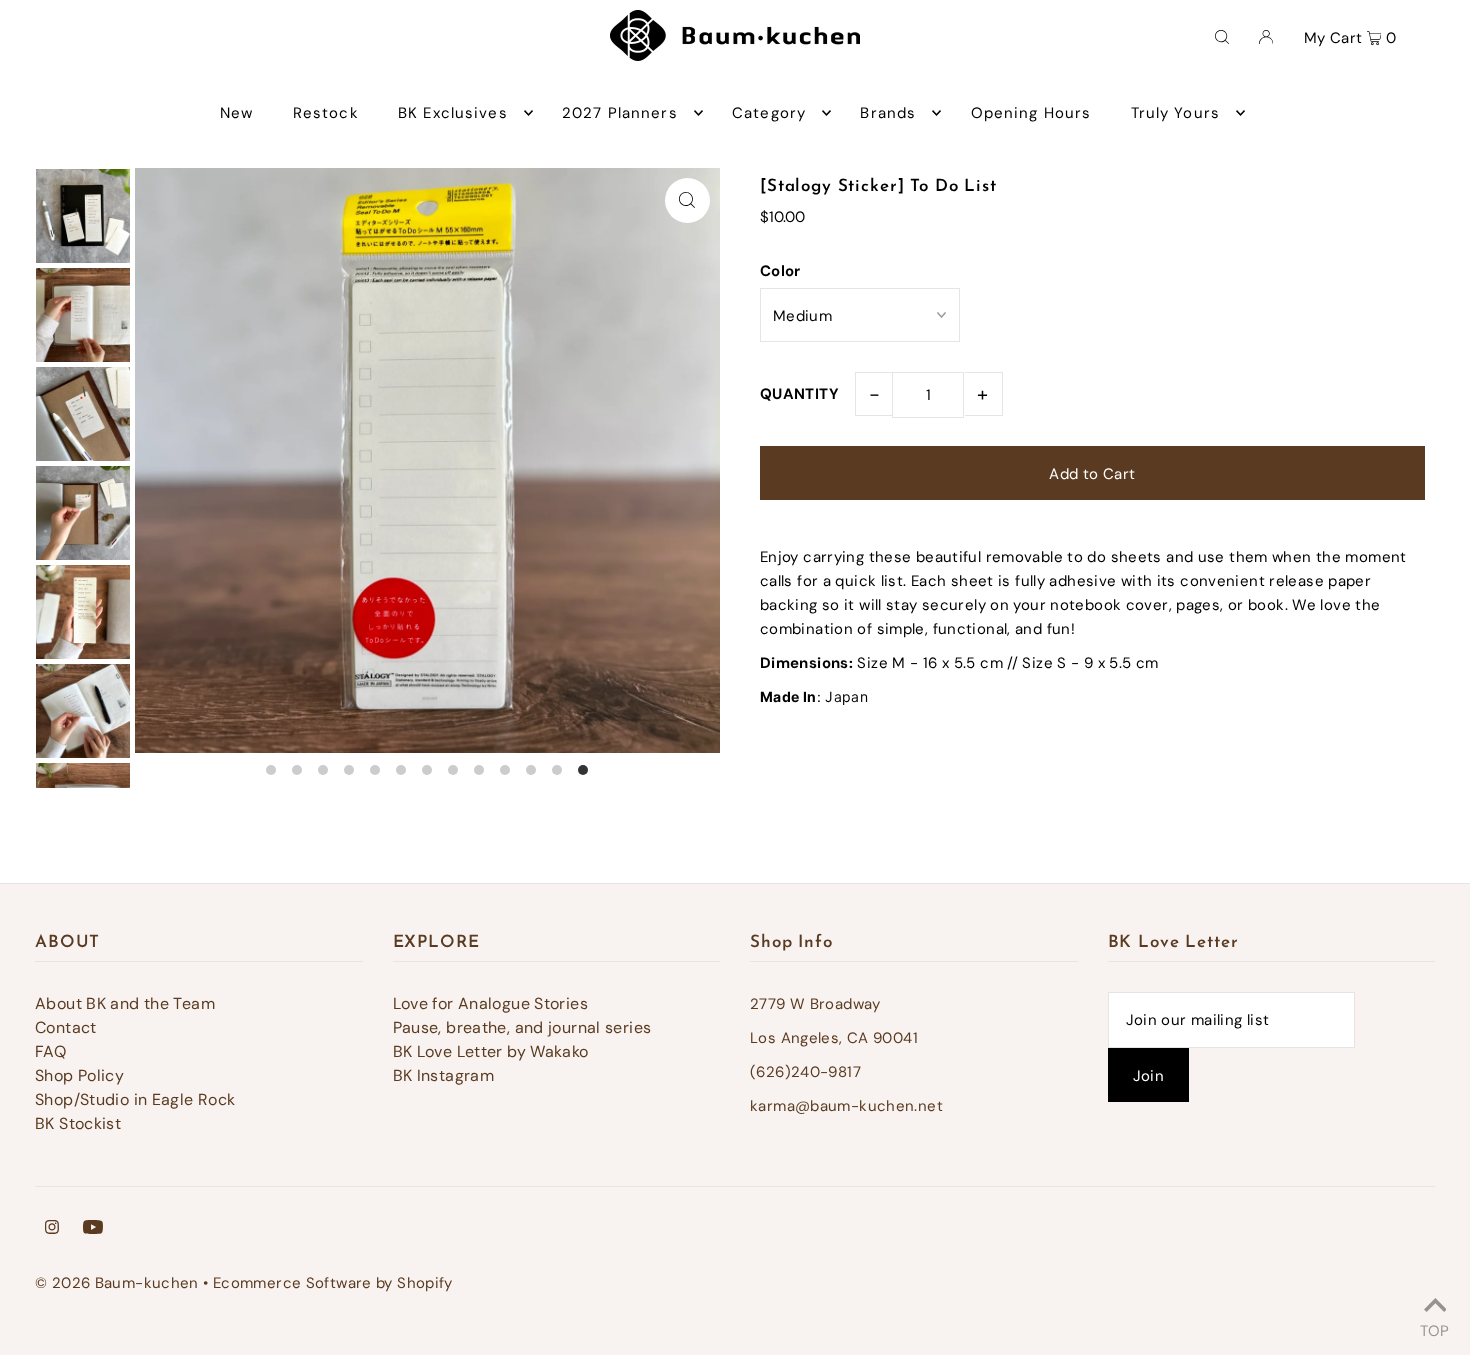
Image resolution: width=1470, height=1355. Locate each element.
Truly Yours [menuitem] (1175, 113)
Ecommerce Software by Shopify (333, 1283)
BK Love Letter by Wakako (491, 1051)
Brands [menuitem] (888, 113)
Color (780, 271)
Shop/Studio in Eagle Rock (135, 1099)
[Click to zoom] (687, 200)
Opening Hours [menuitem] (1031, 113)
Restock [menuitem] (326, 113)
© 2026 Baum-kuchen (117, 1283)
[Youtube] (93, 1229)
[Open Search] (1222, 36)
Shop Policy (79, 1075)
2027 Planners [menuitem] (620, 113)
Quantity (799, 394)
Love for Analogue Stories (490, 1003)
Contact (66, 1027)
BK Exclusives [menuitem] (453, 113)
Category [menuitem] (769, 113)
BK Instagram (444, 1075)
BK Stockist (78, 1123)
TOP (1434, 1328)
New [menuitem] (236, 113)
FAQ (50, 1051)
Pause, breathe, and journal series (522, 1027)
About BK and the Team (125, 1003)
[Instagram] (52, 1229)
